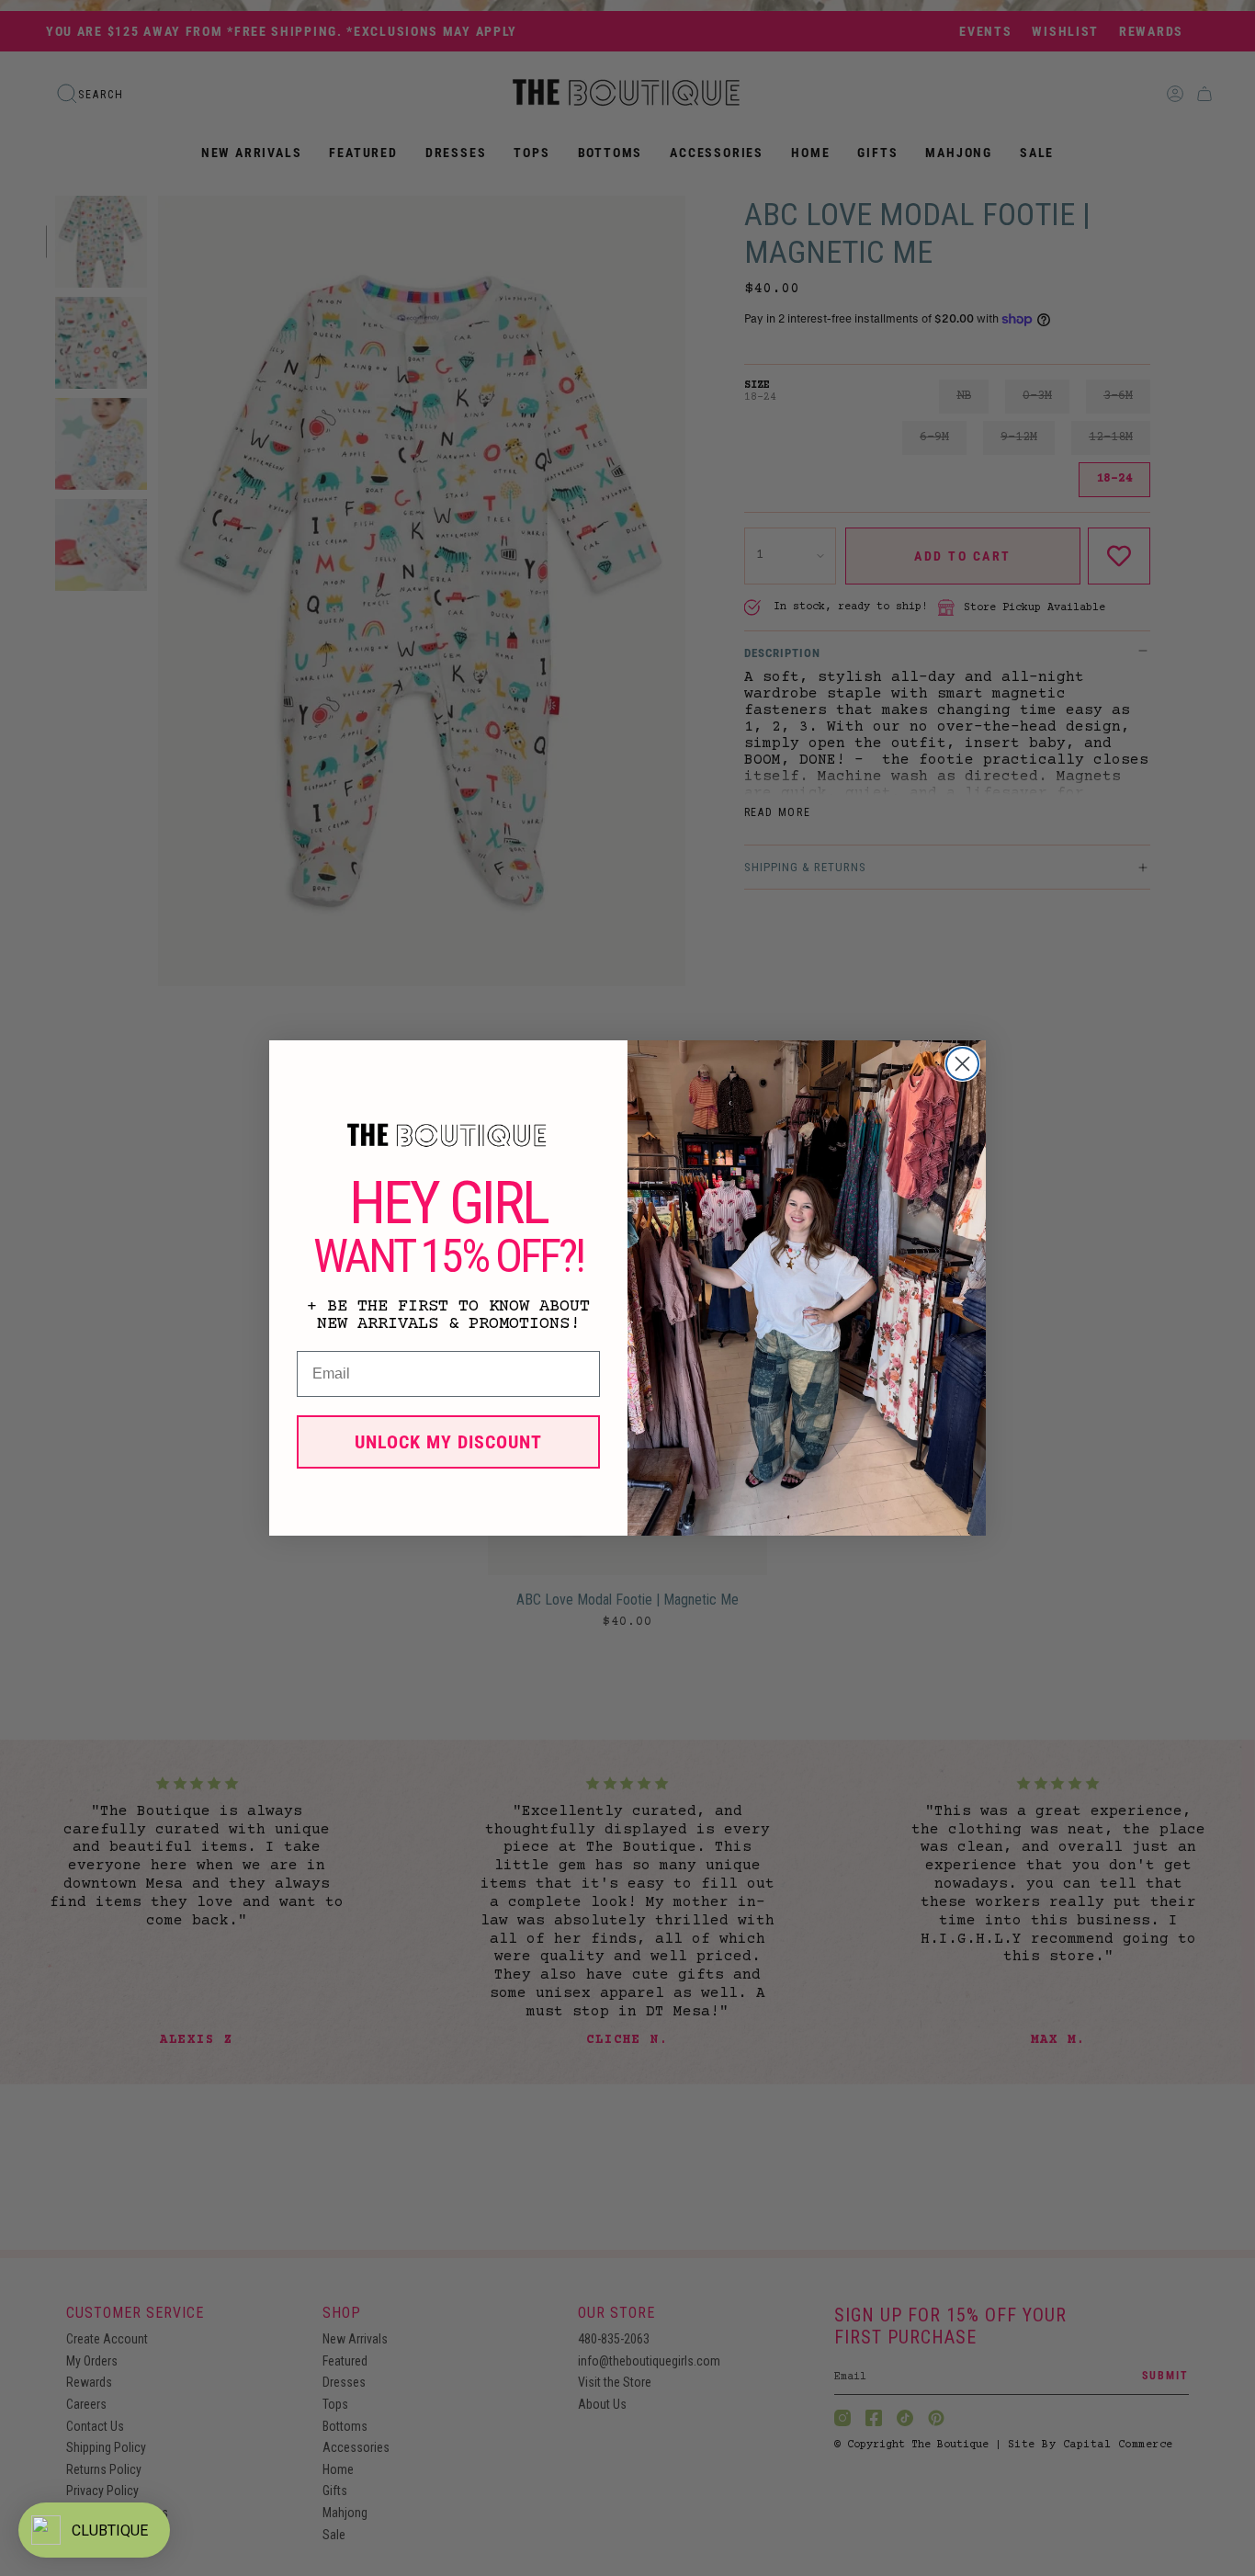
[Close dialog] (962, 1064)
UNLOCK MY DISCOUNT (448, 1442)
